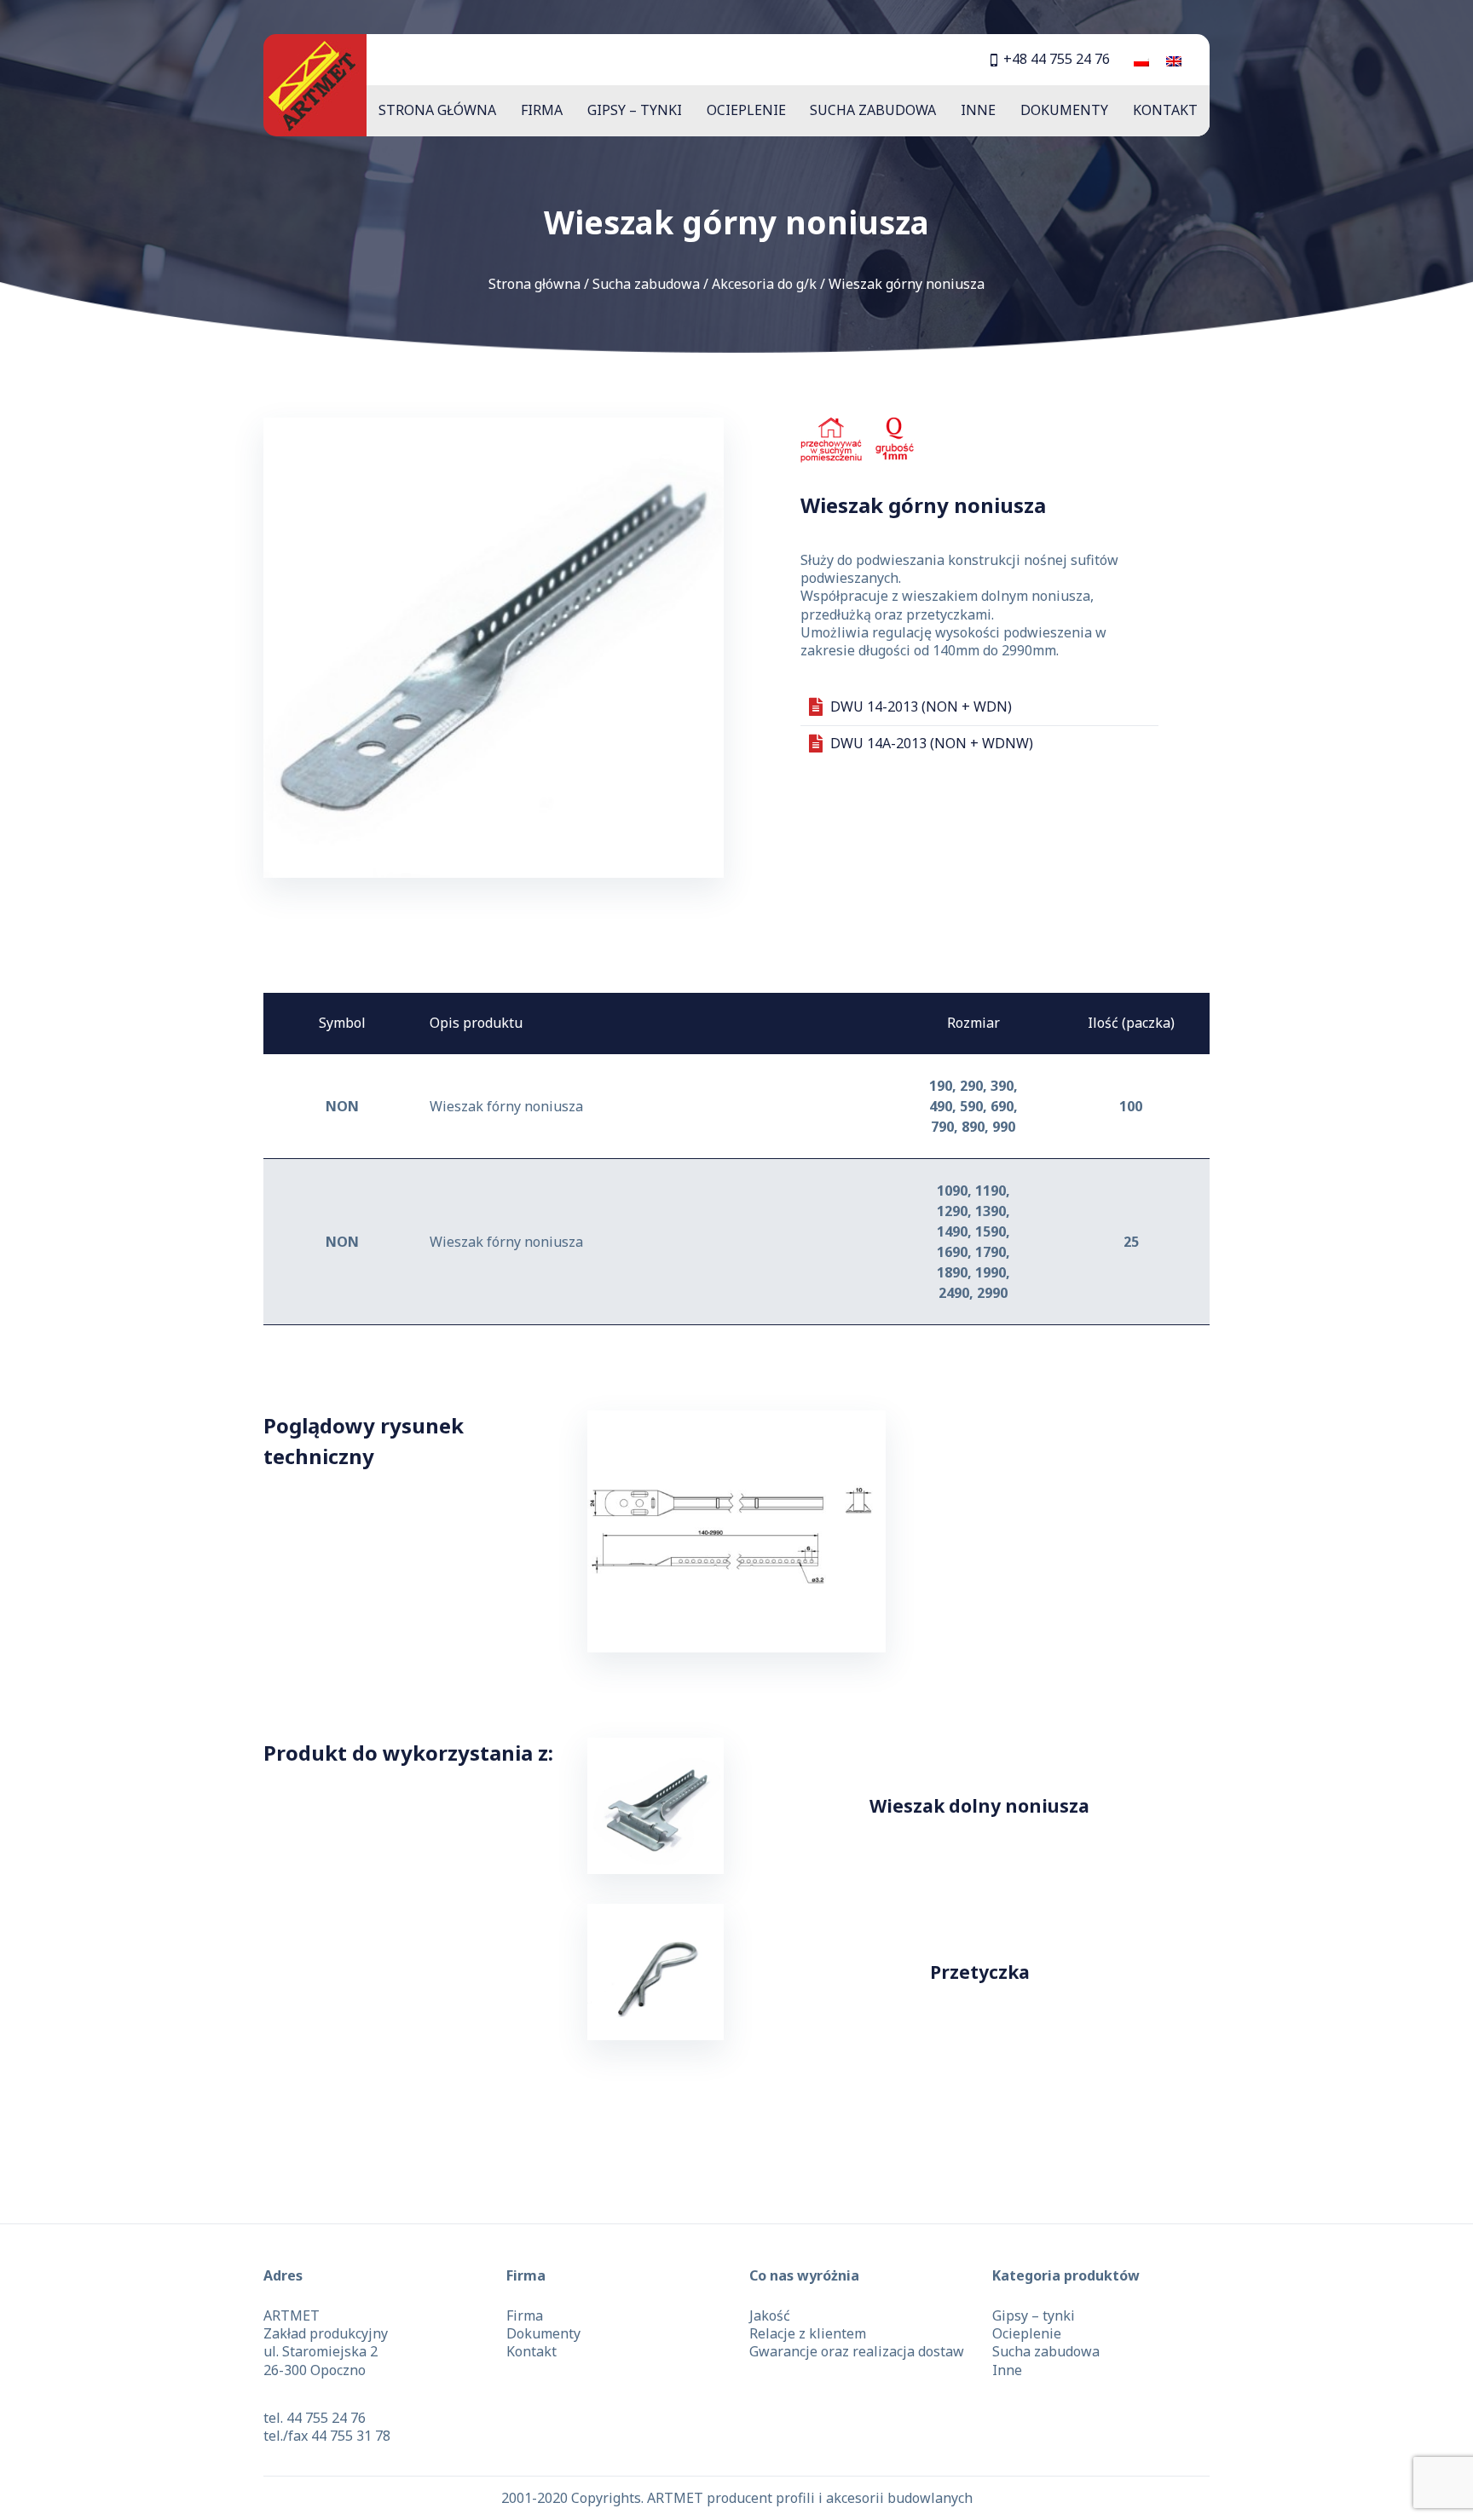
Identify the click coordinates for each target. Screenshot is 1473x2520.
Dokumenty (1064, 110)
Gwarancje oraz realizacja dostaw (857, 2351)
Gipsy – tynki (635, 110)
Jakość (770, 2315)
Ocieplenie (746, 110)
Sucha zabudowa (873, 110)
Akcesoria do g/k (764, 284)
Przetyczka (980, 1972)
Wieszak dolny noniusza (979, 1806)
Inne (978, 110)
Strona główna (437, 110)
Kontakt (1165, 110)
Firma (542, 110)
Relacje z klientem (808, 2333)
